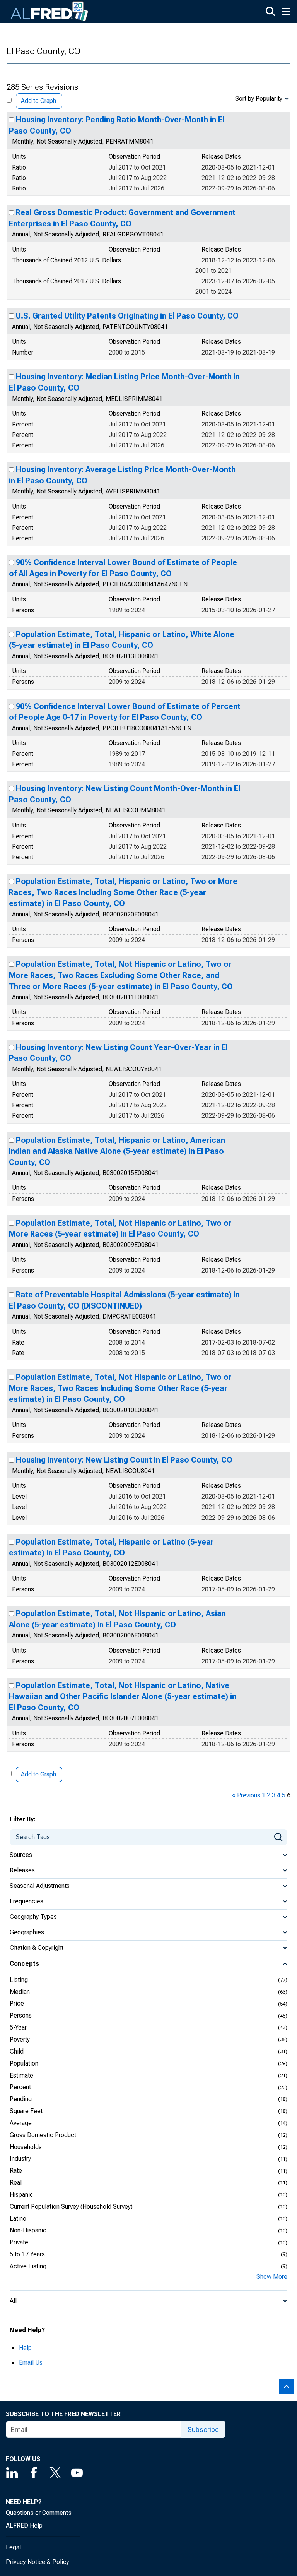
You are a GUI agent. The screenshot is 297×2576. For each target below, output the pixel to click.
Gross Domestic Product (43, 2135)
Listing (19, 1980)
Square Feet (26, 2111)
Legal (13, 2547)
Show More (272, 2277)
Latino (18, 2219)
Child (17, 2051)
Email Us (31, 2363)
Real (16, 2183)
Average (21, 2123)
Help (25, 2348)
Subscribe (203, 2430)
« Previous (246, 1795)
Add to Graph (38, 101)
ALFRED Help (24, 2525)
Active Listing (28, 2266)
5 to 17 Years (27, 2254)
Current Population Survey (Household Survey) (71, 2207)
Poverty (20, 2039)
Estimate (21, 2075)
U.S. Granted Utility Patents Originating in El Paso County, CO (127, 316)
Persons (21, 2015)
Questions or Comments (39, 2513)
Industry (20, 2159)
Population (24, 2063)
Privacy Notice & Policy (38, 2562)
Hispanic (21, 2195)
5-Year (18, 2027)
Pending (21, 2099)
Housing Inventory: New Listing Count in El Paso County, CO (124, 1460)
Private (19, 2242)
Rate (16, 2171)
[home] (49, 12)
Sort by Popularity (259, 98)
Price (17, 2003)
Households (26, 2147)
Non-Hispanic (28, 2230)
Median (20, 1992)
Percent (20, 2087)
